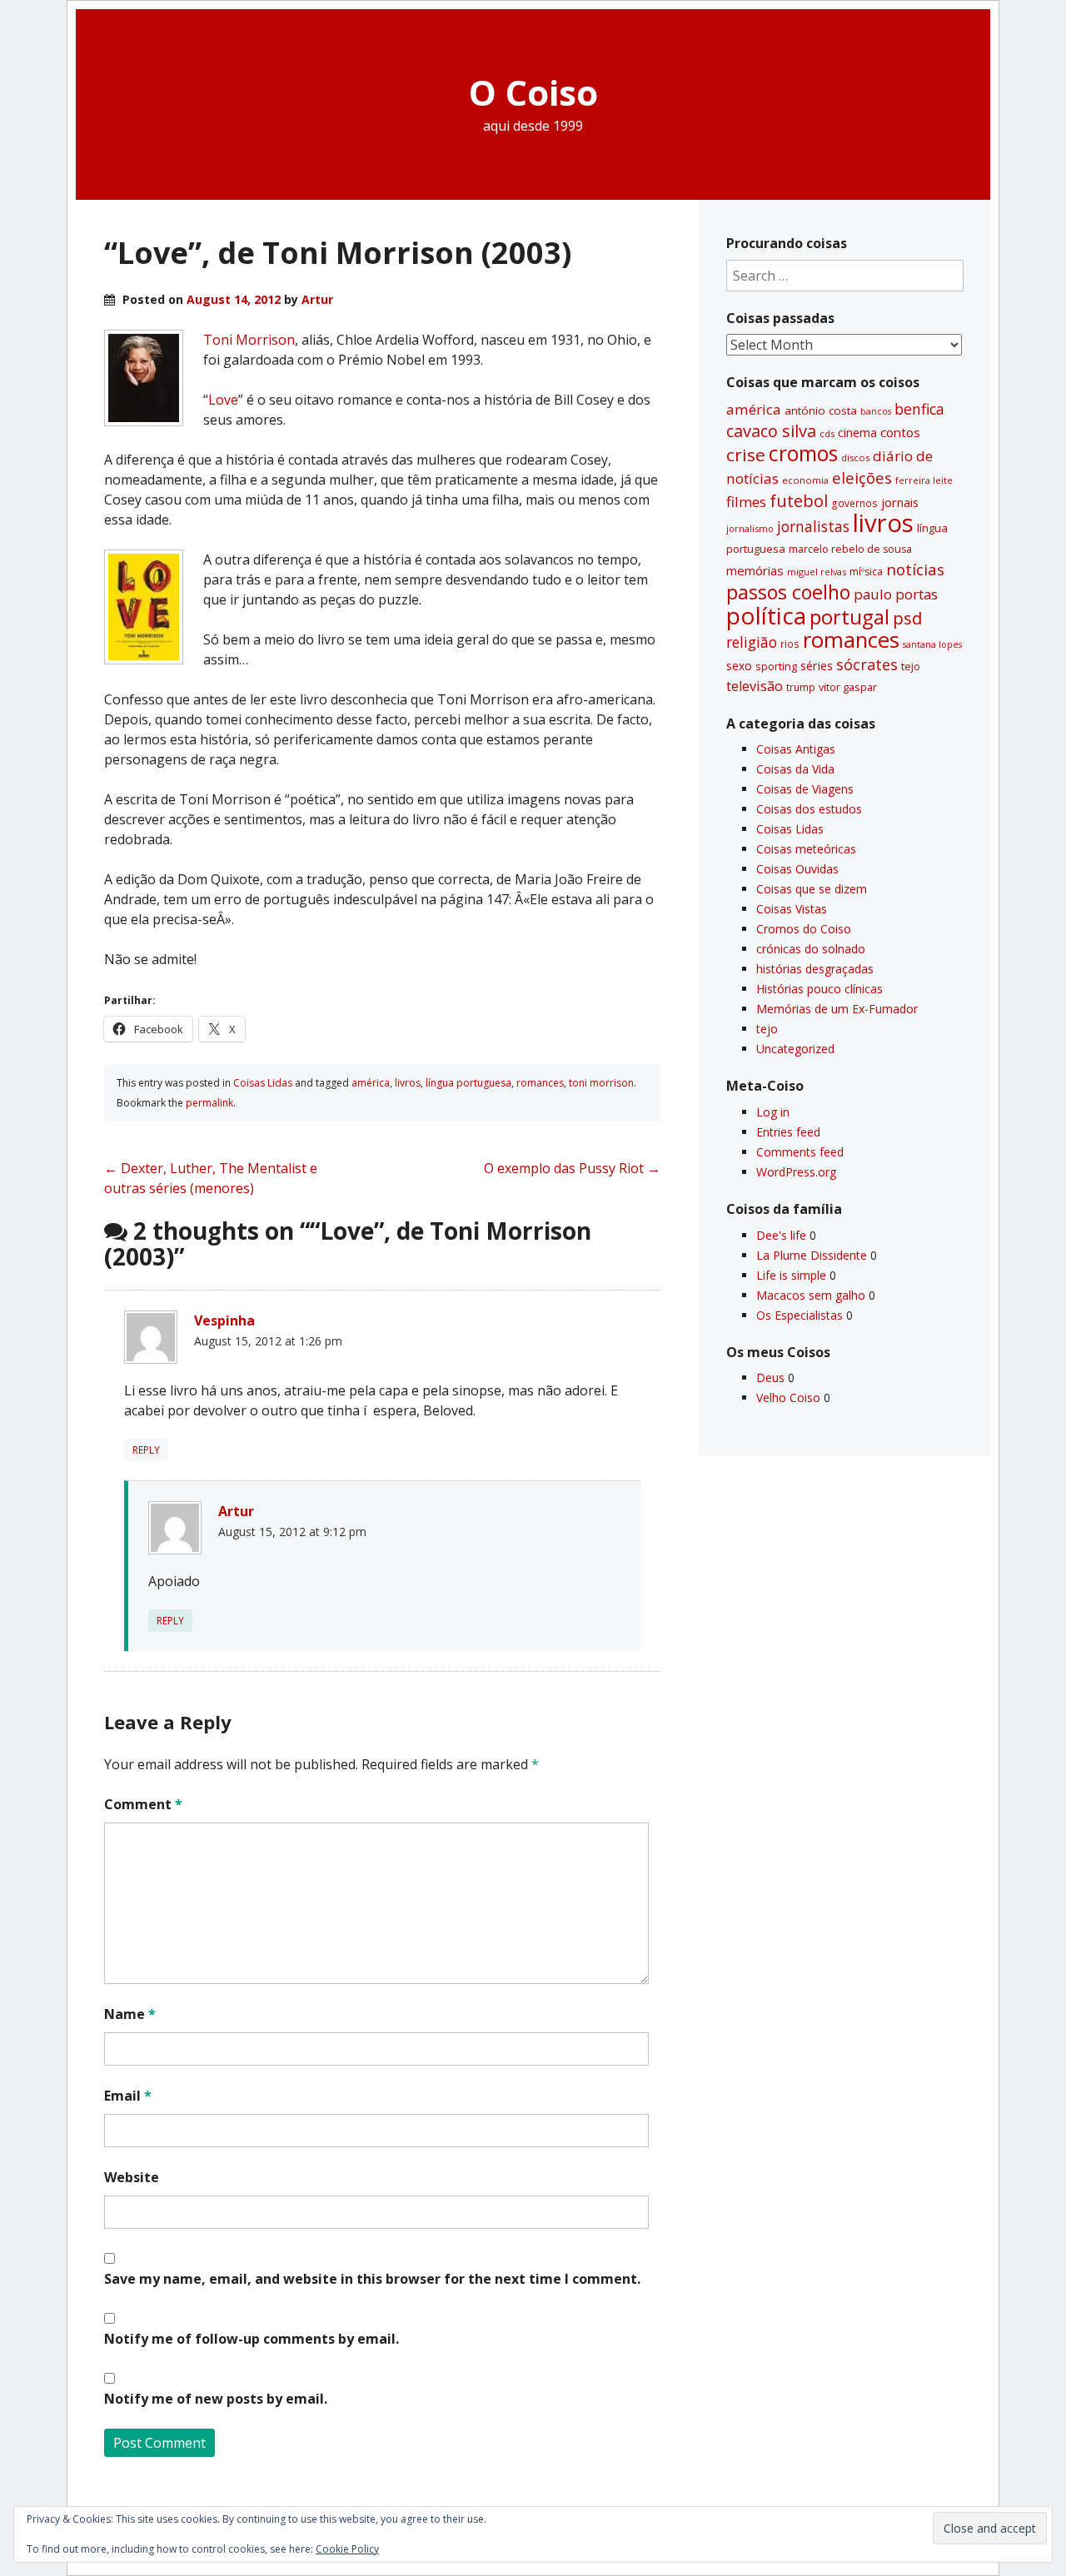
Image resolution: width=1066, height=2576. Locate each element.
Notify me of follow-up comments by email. (252, 2339)
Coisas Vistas (792, 909)
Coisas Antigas (796, 749)
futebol (799, 500)
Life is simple (791, 1275)
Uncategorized (795, 1049)
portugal (849, 617)
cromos (803, 453)
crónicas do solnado (811, 949)
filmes (746, 502)
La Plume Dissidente (812, 1255)
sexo (739, 666)
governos (854, 503)
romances (540, 1083)
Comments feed (800, 1152)
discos (855, 458)
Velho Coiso (788, 1397)
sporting (776, 666)
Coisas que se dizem (812, 889)
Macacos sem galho (811, 1295)
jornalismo (750, 528)
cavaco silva (771, 431)
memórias (755, 570)
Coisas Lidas (263, 1083)
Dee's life (781, 1235)
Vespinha (224, 1320)
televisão (755, 686)
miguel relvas (817, 572)
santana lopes (932, 644)
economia (805, 480)
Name (130, 2014)
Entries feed (788, 1132)
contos (900, 432)
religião (752, 642)
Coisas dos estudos (809, 809)
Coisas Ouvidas (797, 869)
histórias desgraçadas (815, 969)
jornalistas (813, 526)
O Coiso (533, 92)
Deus (770, 1378)
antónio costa (821, 410)
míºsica (866, 572)
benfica (919, 409)
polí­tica (766, 615)
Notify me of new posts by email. (216, 2399)
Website (132, 2177)
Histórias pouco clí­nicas (819, 989)
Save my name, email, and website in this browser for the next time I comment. (372, 2279)
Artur (317, 299)
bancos (876, 411)
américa (371, 1083)
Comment (143, 1804)
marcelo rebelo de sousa (850, 549)
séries (817, 666)
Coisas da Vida (795, 769)
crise (746, 455)
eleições (862, 477)
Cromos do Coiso (804, 929)
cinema (857, 433)
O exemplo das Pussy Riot (572, 1168)
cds (827, 433)
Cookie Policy (347, 2549)
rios (790, 644)
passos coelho (788, 592)
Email (128, 2096)
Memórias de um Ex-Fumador (837, 1009)
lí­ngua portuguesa (468, 1083)
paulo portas (896, 594)
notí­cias (915, 569)
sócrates (867, 664)
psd (907, 618)
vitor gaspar (848, 687)
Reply (146, 1450)
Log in (773, 1112)
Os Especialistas (799, 1315)
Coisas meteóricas (806, 849)
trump (801, 687)
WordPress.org (796, 1172)
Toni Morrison (249, 340)
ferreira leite (924, 480)
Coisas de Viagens (805, 789)
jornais (900, 502)
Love (223, 400)
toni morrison (601, 1083)
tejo (911, 666)
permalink (209, 1103)
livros (408, 1083)
